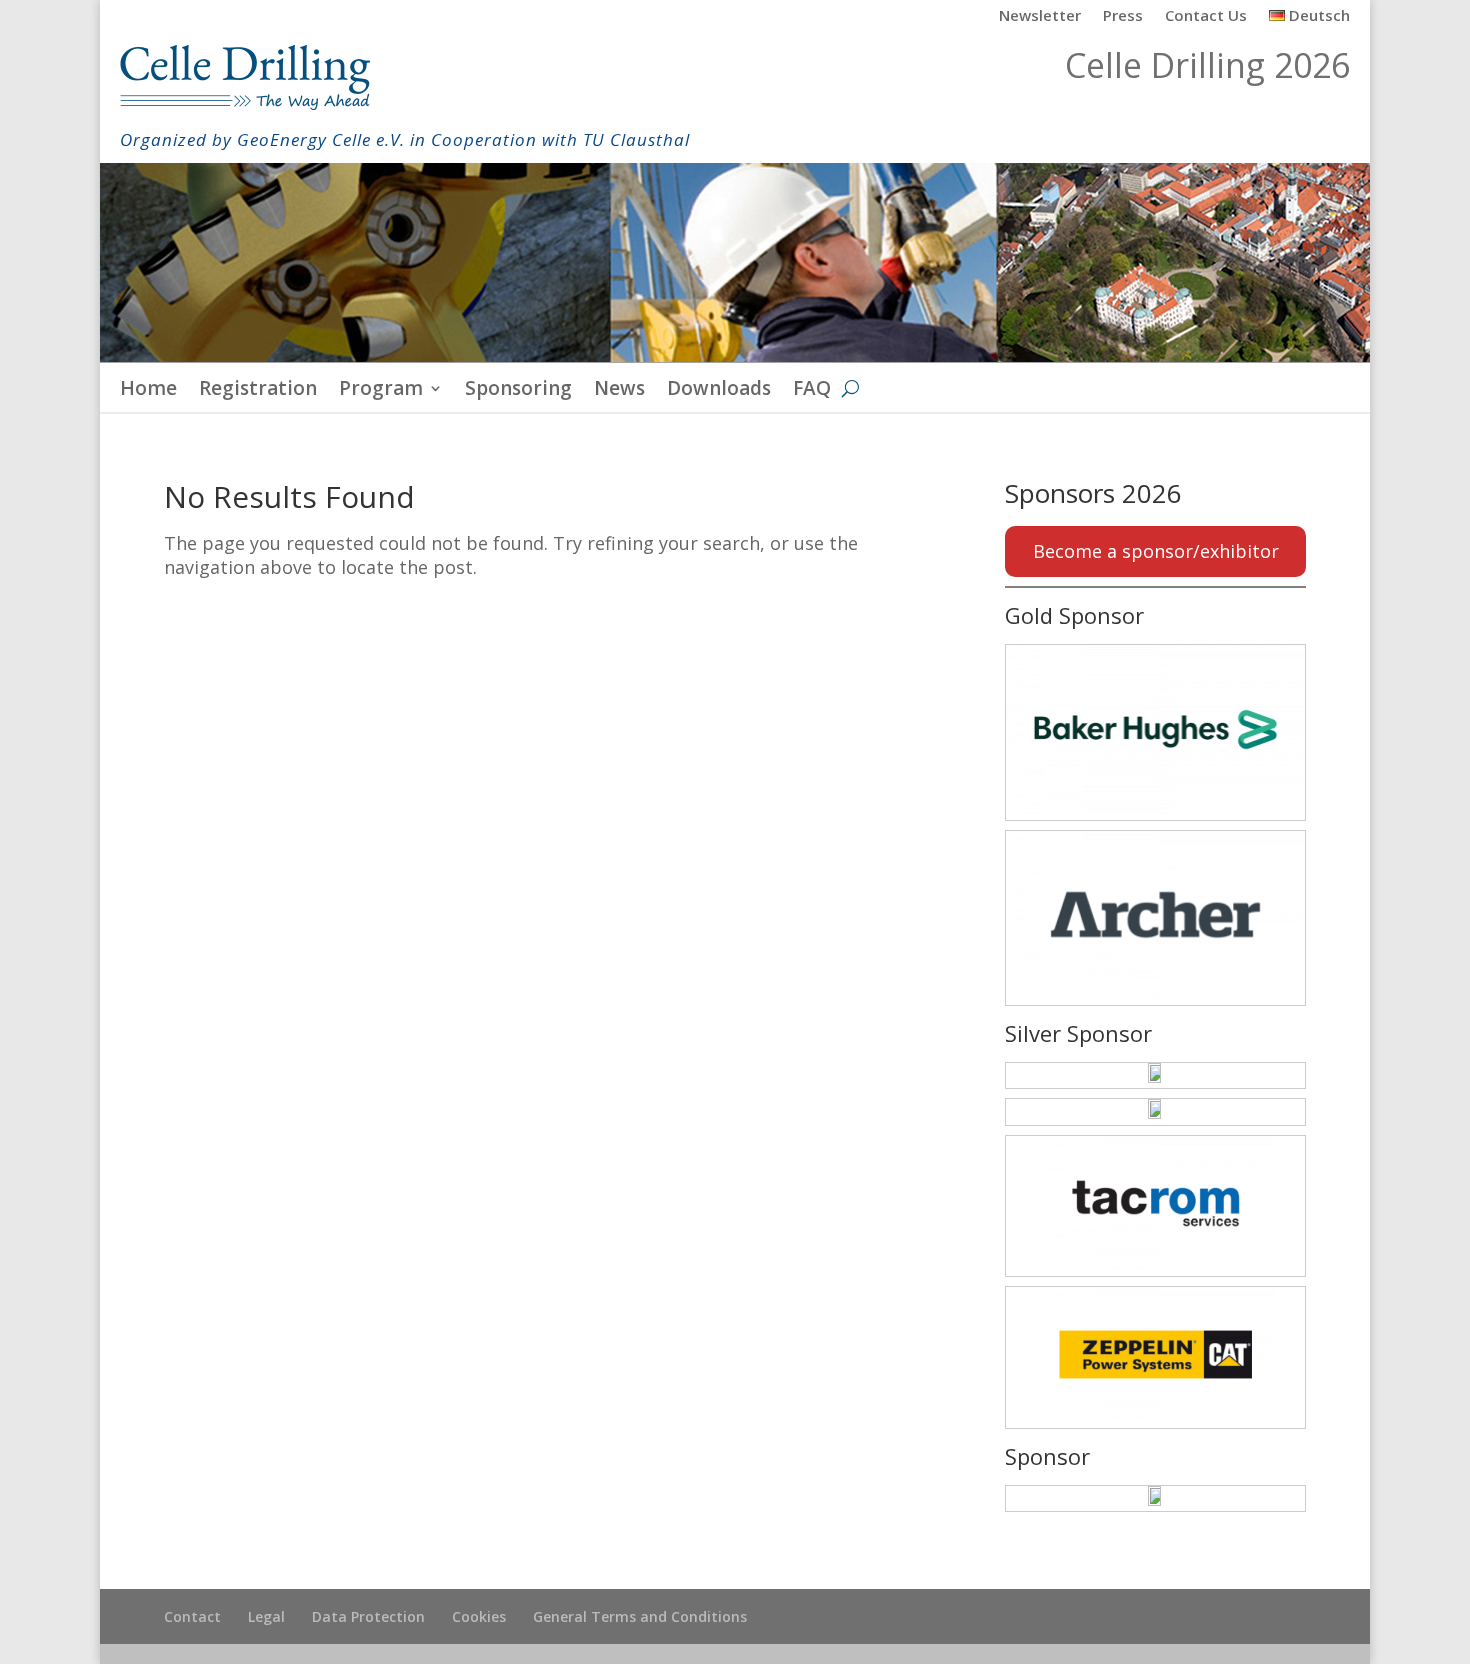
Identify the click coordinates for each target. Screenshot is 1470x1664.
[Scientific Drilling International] (1156, 1111)
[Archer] (1155, 918)
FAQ (812, 391)
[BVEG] (1156, 1498)
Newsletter (1040, 16)
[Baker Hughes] (1155, 732)
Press (1123, 16)
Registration (258, 391)
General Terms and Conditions (640, 1616)
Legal (266, 1616)
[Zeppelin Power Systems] (1155, 1357)
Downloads (719, 391)
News (619, 391)
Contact (192, 1616)
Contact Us (1206, 16)
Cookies (479, 1616)
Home (148, 391)
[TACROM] (1155, 1206)
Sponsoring (518, 391)
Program (381, 391)
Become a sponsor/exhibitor (1156, 551)
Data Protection (368, 1616)
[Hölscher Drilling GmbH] (1156, 1075)
